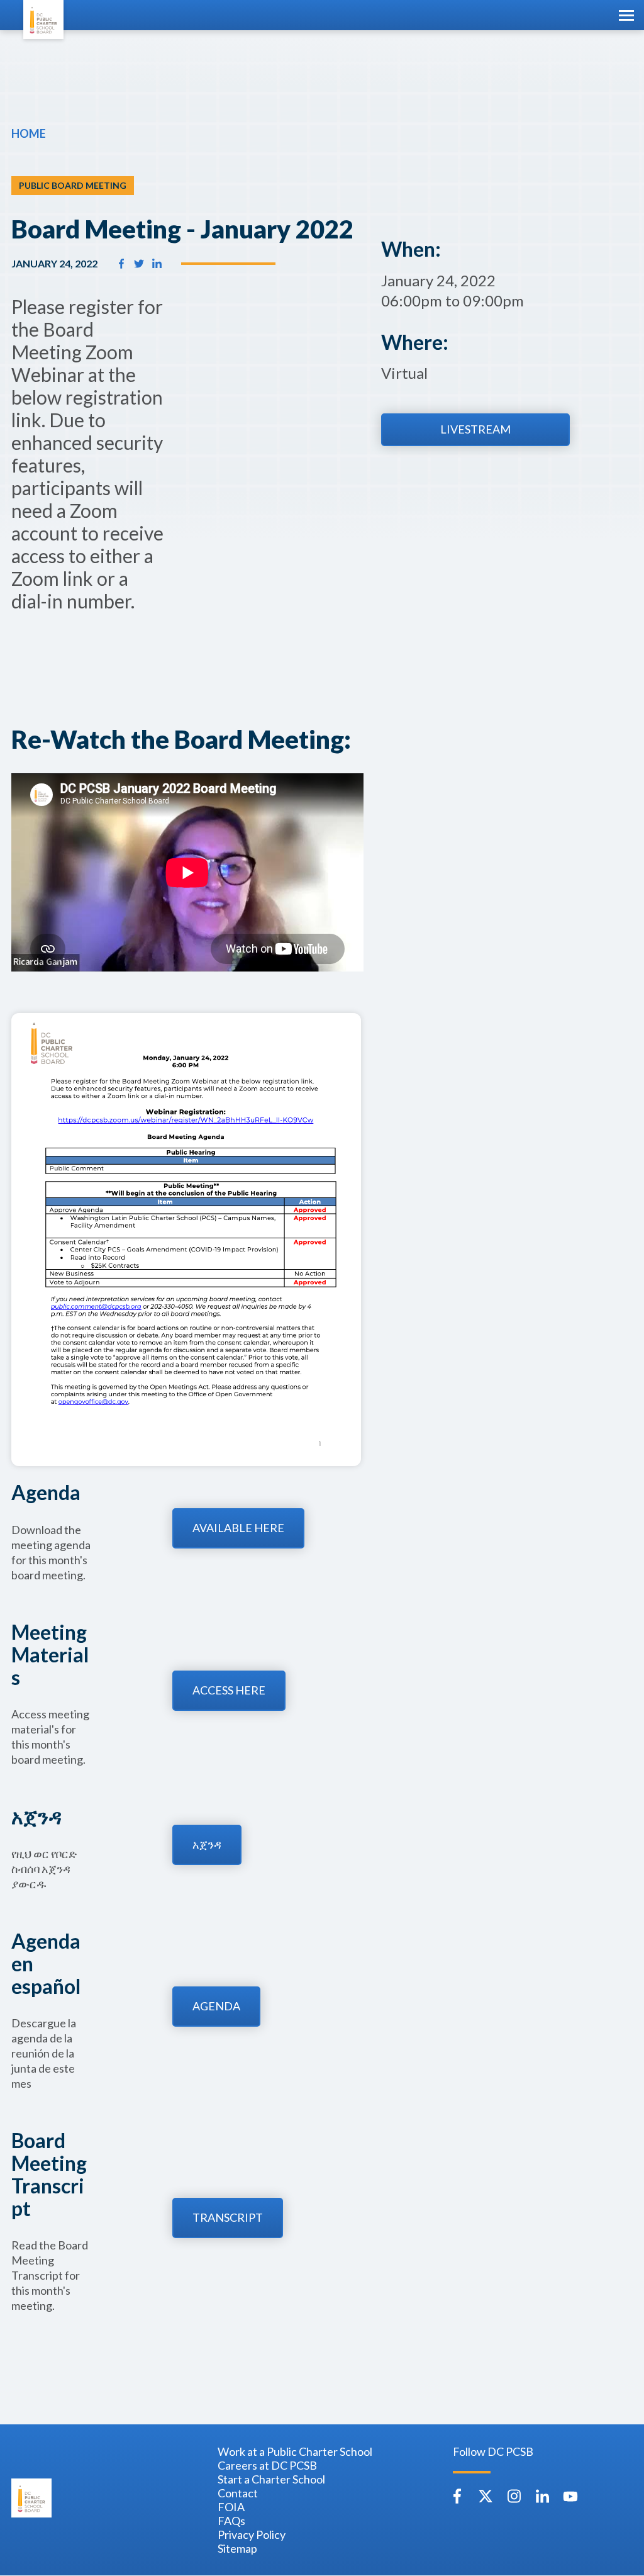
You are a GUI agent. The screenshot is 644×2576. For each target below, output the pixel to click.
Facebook (457, 2496)
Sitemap (237, 2548)
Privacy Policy (252, 2534)
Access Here (229, 1690)
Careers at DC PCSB (267, 2465)
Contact (238, 2493)
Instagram (514, 2496)
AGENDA (216, 2006)
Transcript (228, 2217)
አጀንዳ (207, 1844)
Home (29, 133)
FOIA (231, 2507)
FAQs (231, 2521)
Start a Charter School (271, 2479)
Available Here (238, 1528)
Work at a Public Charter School (295, 2451)
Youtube (570, 2496)
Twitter (486, 2496)
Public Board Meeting (73, 185)
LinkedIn (542, 2496)
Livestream (475, 429)
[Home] (43, 20)
